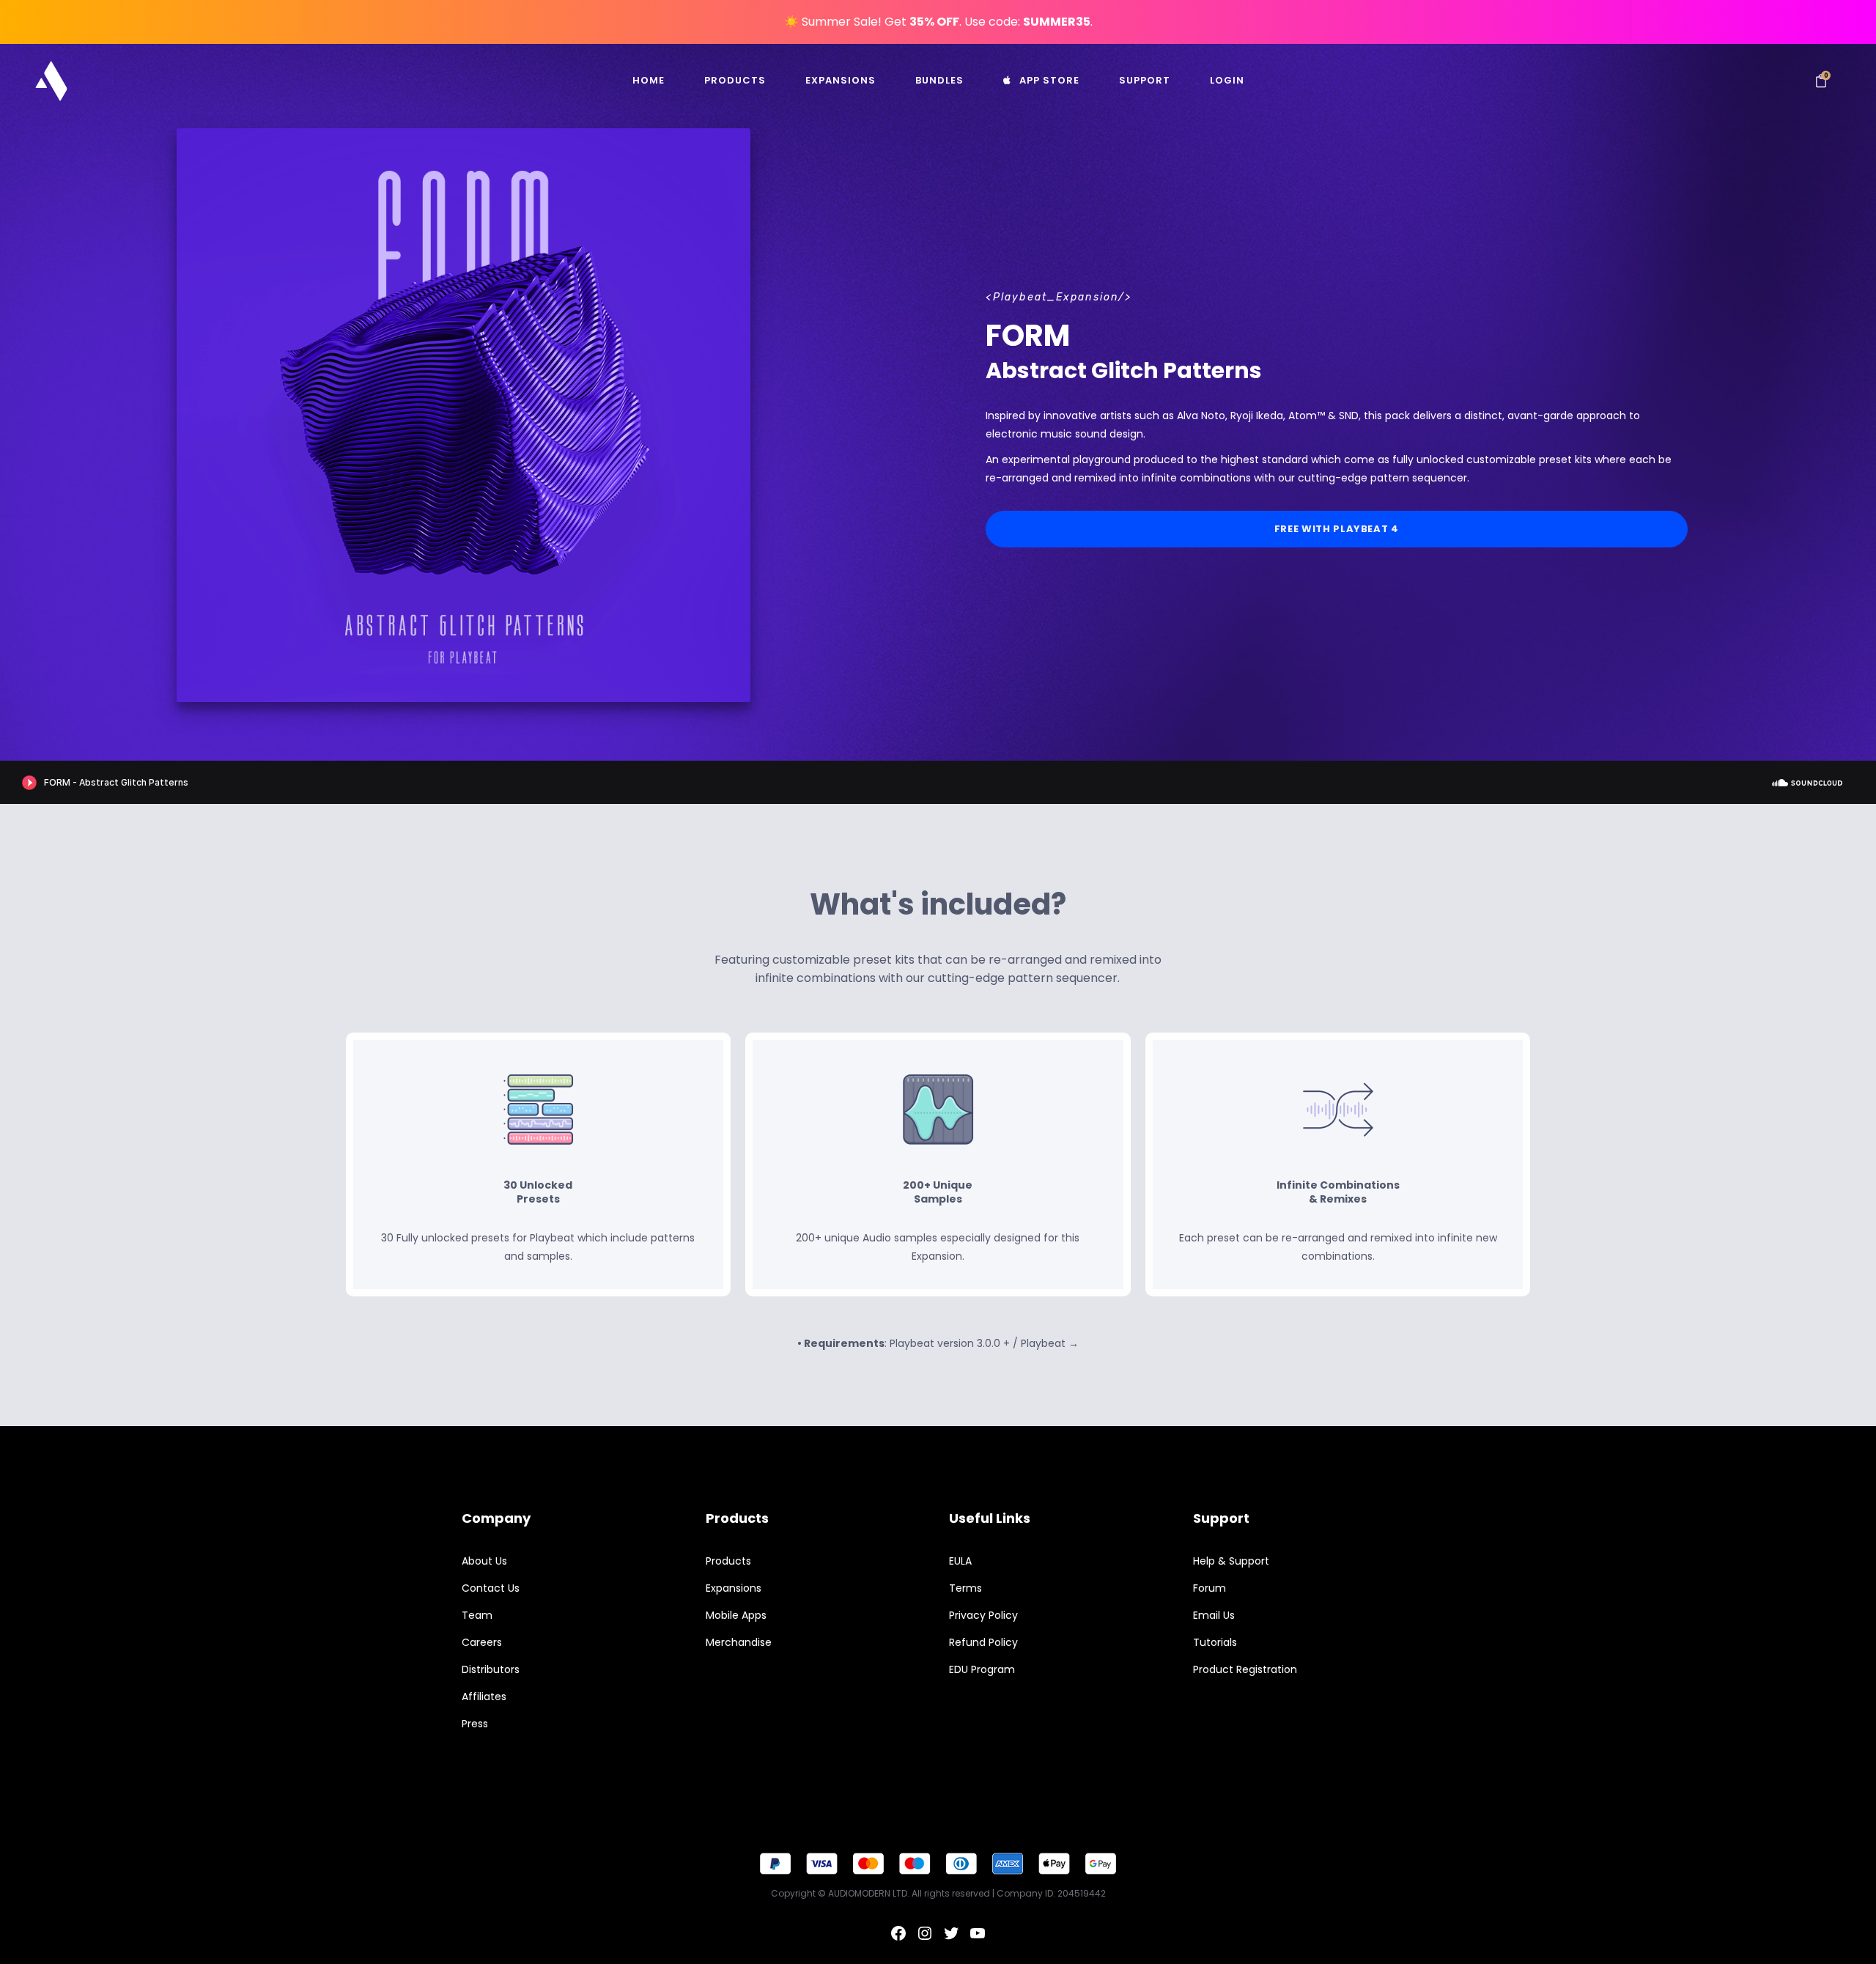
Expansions (734, 1588)
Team (477, 1615)
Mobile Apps (736, 1615)
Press (475, 1724)
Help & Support (1231, 1561)
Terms (965, 1588)
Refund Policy (983, 1642)
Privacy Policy (983, 1615)
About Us (484, 1561)
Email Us (1214, 1615)
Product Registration (1245, 1669)
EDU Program (982, 1669)
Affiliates (484, 1697)
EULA (960, 1561)
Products (728, 1561)
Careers (482, 1642)
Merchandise (739, 1642)
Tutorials (1215, 1642)
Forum (1210, 1588)
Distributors (491, 1669)
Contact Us (491, 1588)
